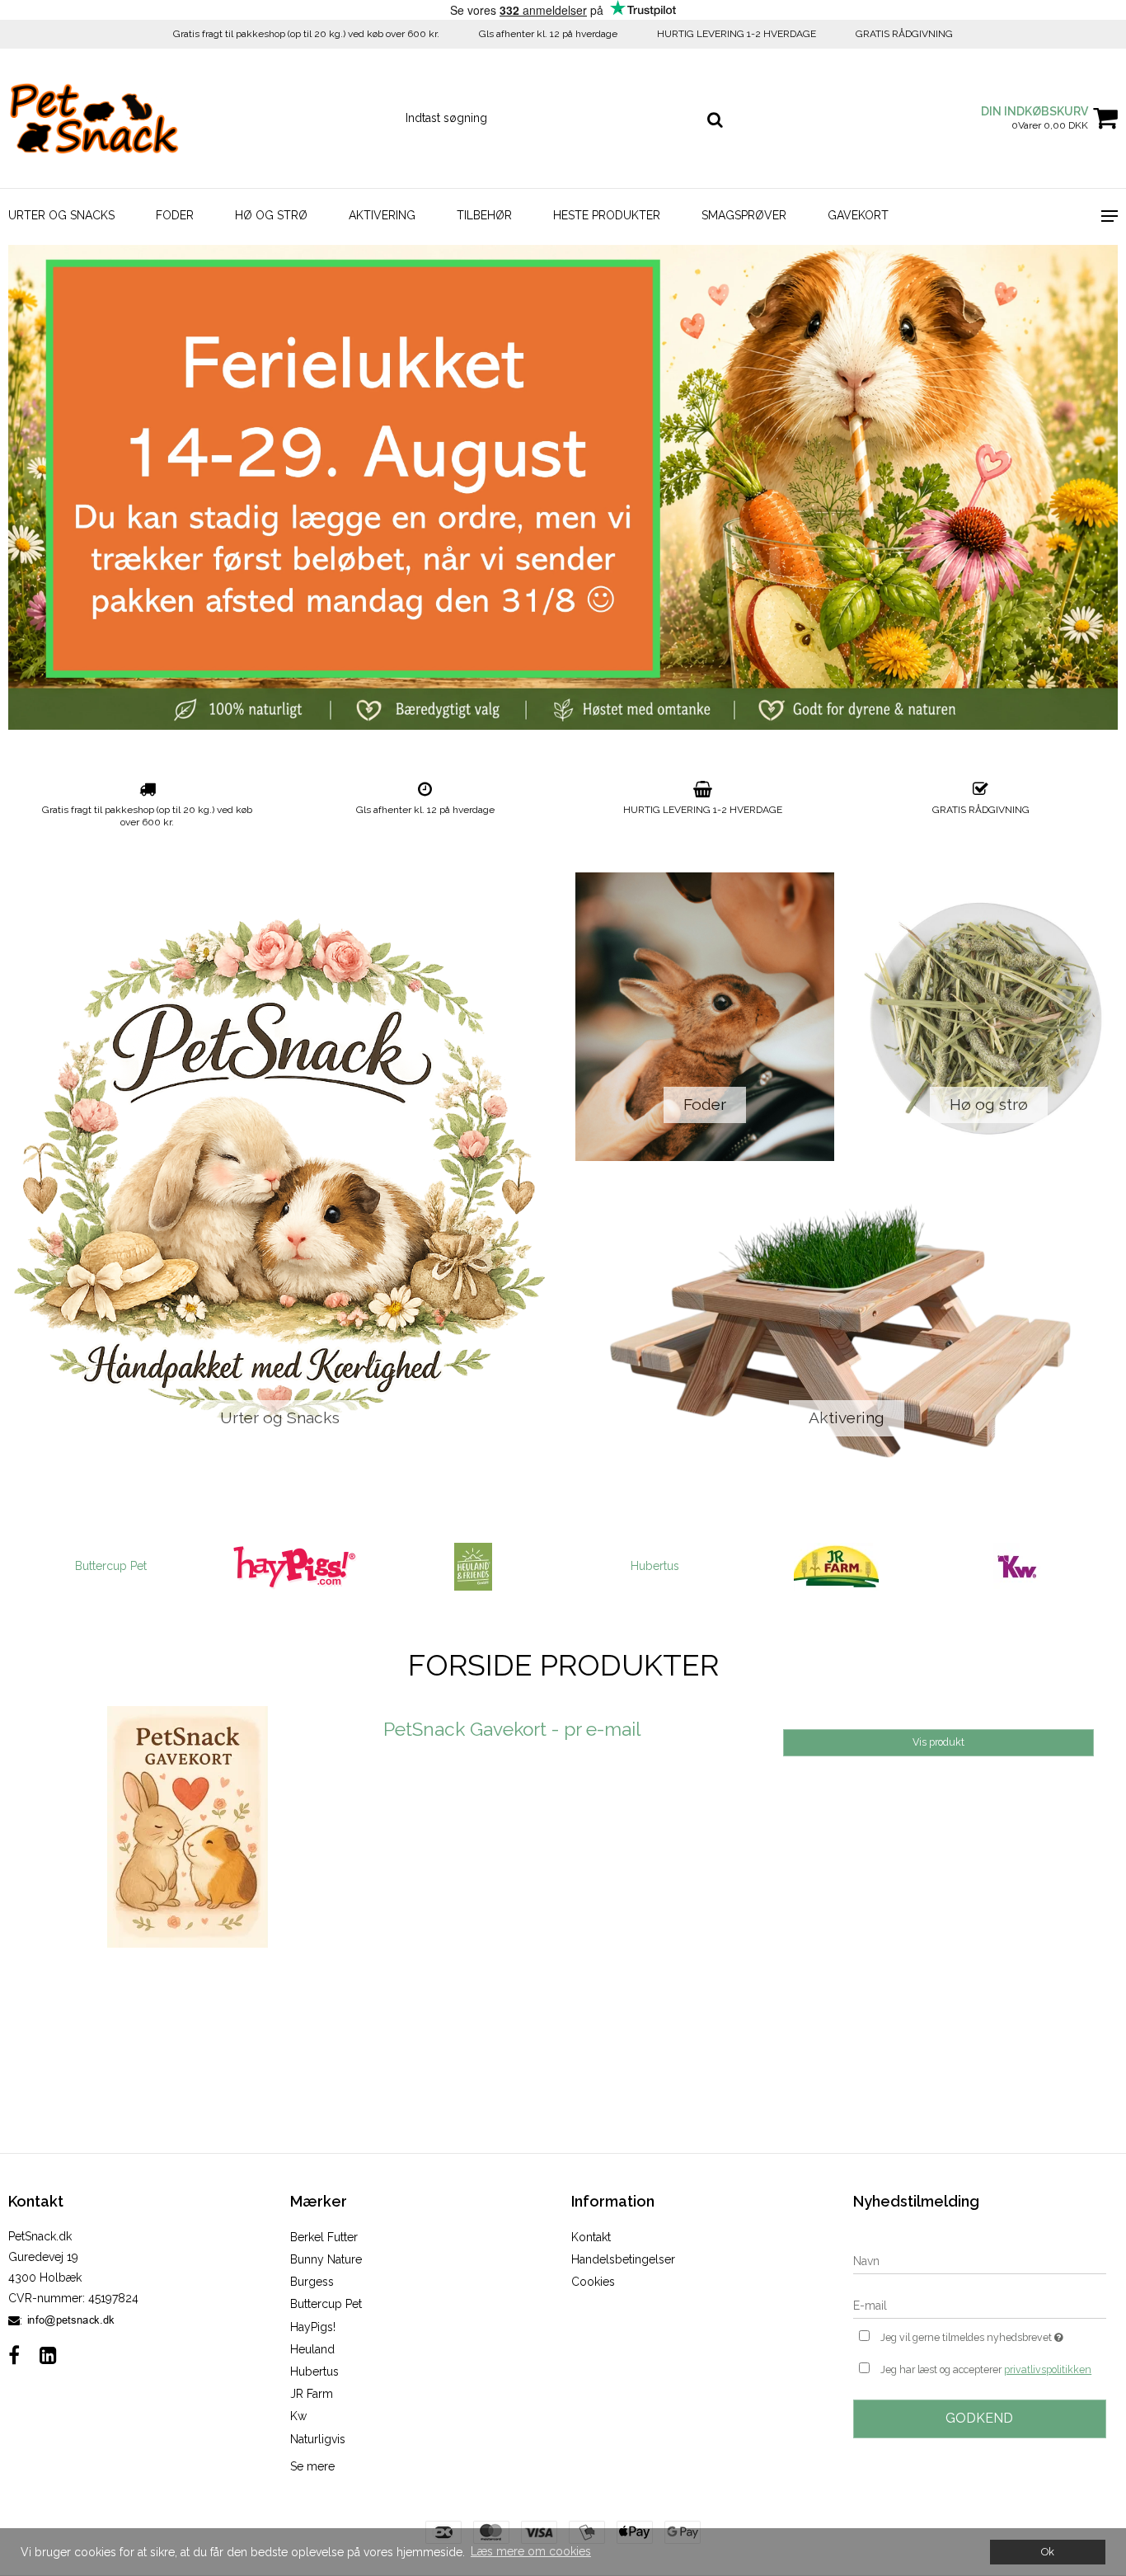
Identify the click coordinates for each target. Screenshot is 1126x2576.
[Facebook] (14, 2355)
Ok (1048, 2552)
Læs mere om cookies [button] (531, 2551)
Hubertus (474, 1566)
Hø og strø (271, 215)
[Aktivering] (847, 1330)
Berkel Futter (324, 2237)
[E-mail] (980, 2305)
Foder (175, 215)
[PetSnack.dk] (94, 118)
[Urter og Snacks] (279, 1173)
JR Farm (312, 2394)
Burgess (312, 2282)
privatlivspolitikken (1048, 2369)
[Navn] (980, 2260)
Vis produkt (938, 1742)
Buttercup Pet (326, 2304)
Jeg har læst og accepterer (986, 2369)
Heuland (312, 2349)
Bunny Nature (326, 2259)
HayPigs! (313, 2327)
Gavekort (858, 215)
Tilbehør (484, 215)
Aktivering (382, 215)
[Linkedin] (48, 2355)
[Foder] (705, 1017)
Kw (298, 2416)
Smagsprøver (744, 215)
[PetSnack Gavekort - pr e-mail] (188, 1885)
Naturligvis (318, 2439)
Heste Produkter (607, 215)
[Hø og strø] (988, 1017)
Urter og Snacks (61, 215)
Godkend (979, 2418)
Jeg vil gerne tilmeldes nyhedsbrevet (993, 2334)
